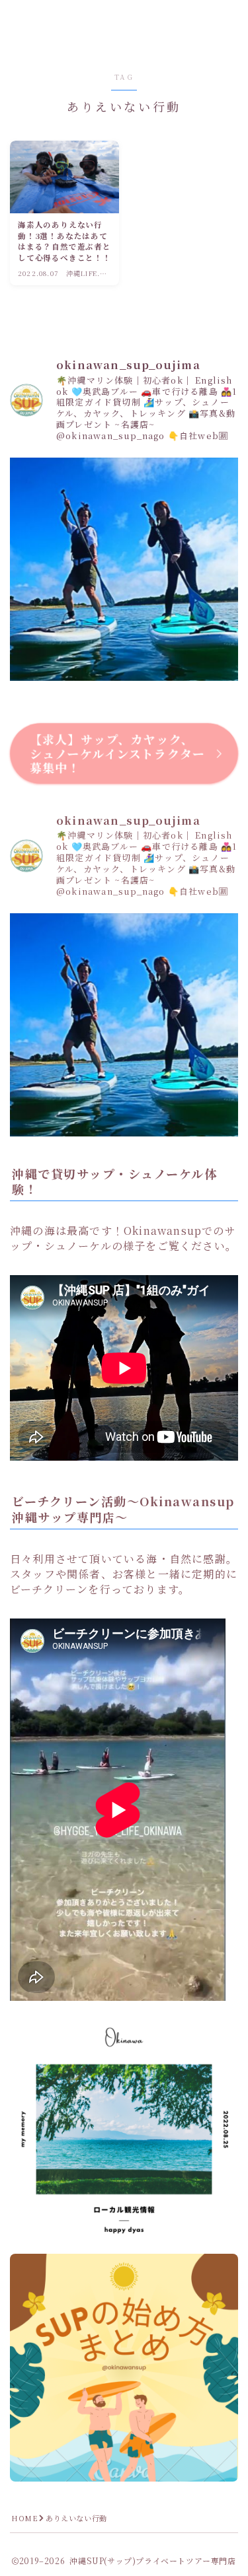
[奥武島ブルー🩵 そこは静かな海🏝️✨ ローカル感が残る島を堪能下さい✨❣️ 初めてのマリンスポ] (124, 572)
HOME (24, 2518)
